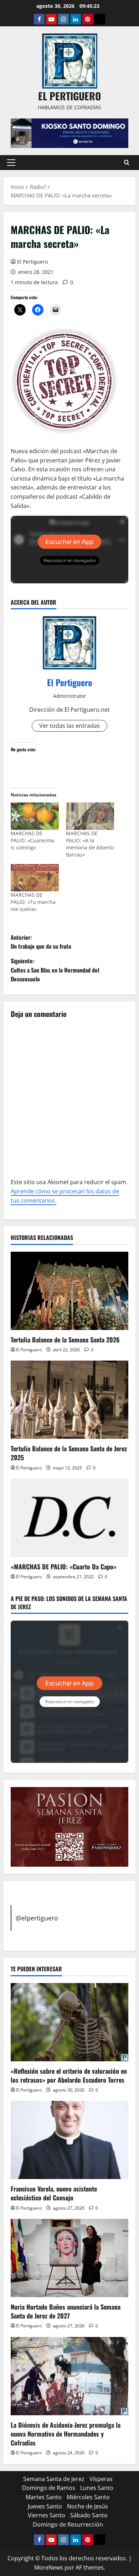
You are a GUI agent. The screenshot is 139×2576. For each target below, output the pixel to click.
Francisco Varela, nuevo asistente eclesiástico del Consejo (54, 2193)
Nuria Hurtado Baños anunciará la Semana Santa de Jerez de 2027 (66, 2311)
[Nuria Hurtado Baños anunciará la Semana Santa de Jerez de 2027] (69, 2258)
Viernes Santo (47, 2515)
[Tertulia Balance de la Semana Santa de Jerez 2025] (69, 1400)
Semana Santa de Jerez (54, 2479)
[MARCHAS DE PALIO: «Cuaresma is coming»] (35, 816)
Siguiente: (55, 970)
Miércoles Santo (88, 2497)
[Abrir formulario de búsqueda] (127, 162)
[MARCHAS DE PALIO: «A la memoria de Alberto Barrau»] (90, 816)
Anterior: (41, 942)
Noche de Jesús (87, 2506)
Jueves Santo (45, 2506)
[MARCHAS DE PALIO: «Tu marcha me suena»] (35, 878)
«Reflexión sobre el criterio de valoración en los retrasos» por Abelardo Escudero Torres (69, 2075)
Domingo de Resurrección (68, 2524)
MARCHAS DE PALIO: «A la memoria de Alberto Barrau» (90, 844)
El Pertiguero (32, 262)
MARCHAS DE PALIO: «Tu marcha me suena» (33, 902)
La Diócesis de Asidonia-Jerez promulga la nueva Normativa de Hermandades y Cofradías (66, 2434)
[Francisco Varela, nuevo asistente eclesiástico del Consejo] (69, 2140)
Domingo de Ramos (49, 2488)
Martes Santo (44, 2497)
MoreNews (49, 2567)
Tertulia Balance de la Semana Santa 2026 (65, 1340)
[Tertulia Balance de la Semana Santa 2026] (69, 1291)
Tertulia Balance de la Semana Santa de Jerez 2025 (69, 1453)
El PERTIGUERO (69, 96)
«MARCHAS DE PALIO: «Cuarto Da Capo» (64, 1567)
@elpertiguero (37, 1918)
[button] (11, 163)
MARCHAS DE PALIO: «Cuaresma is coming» (32, 840)
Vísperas (101, 2479)
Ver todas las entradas (69, 726)
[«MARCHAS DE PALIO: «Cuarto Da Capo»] (69, 1518)
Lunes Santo (97, 2488)
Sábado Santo (89, 2515)
